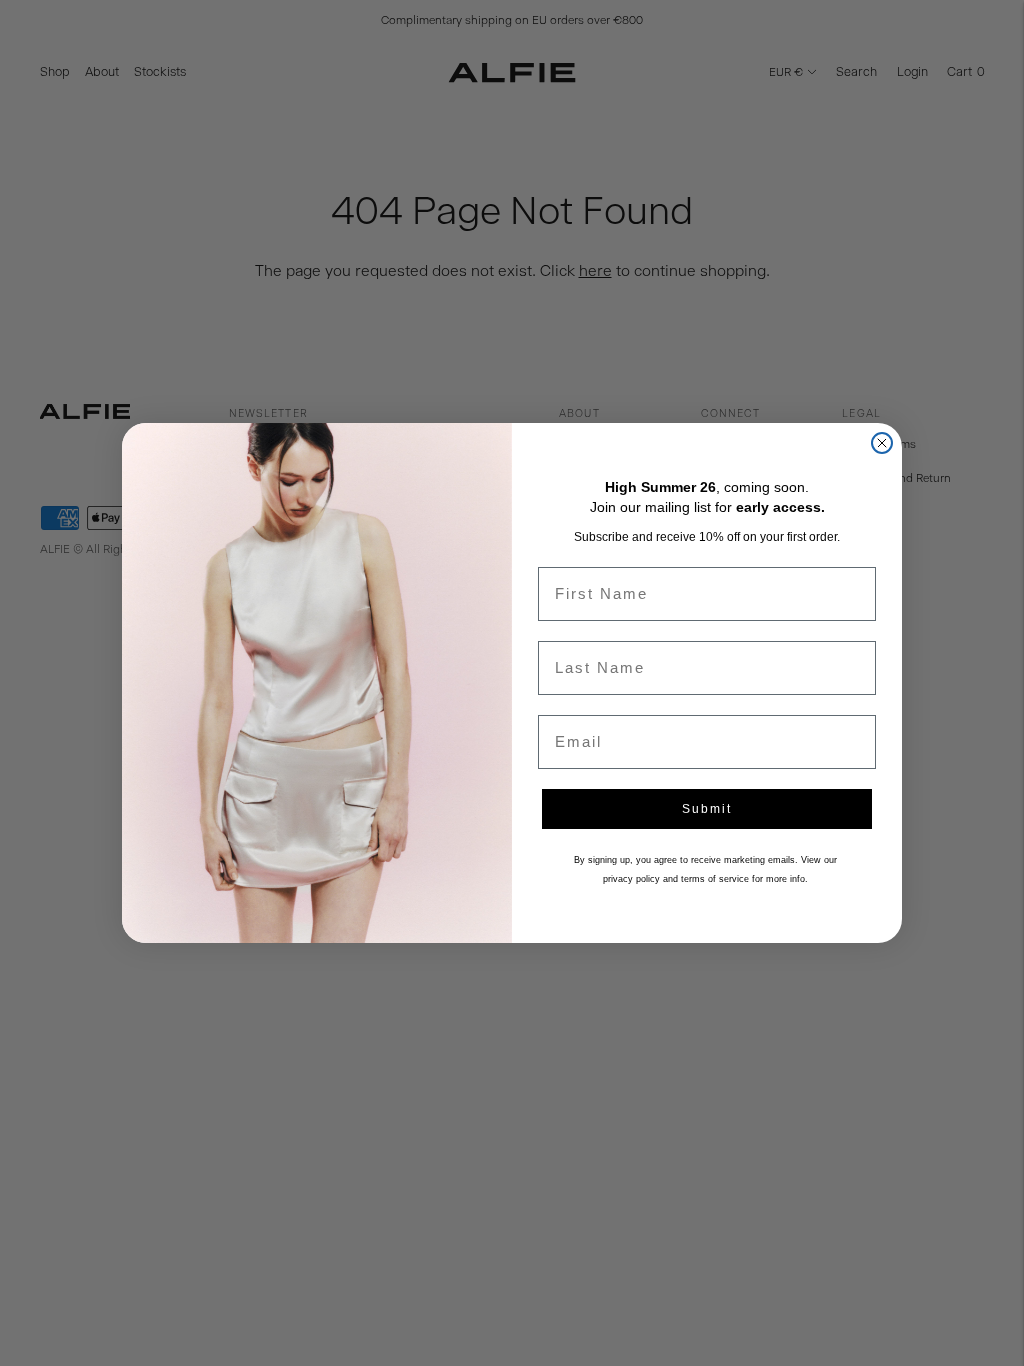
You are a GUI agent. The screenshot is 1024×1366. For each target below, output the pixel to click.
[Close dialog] (882, 443)
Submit (707, 809)
